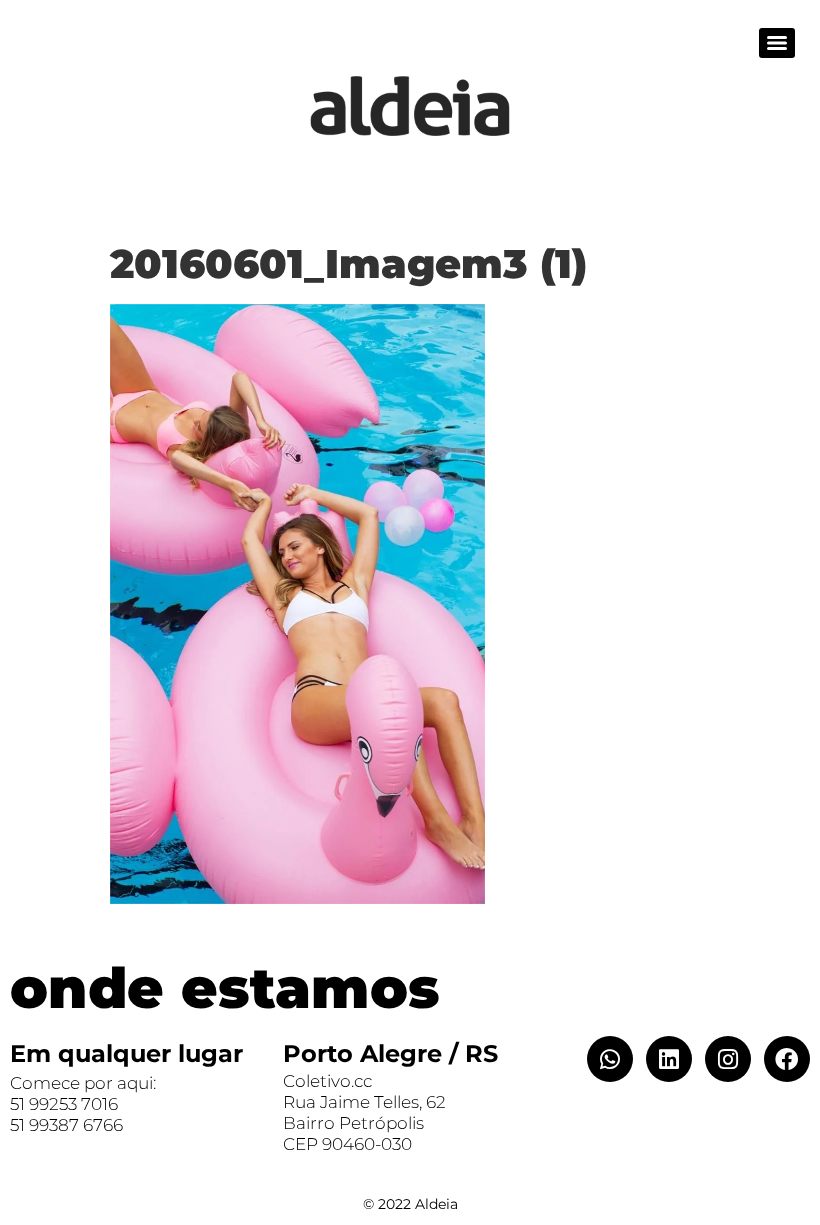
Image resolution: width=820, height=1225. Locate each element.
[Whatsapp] (610, 1059)
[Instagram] (728, 1059)
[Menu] (777, 43)
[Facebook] (787, 1059)
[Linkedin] (669, 1059)
